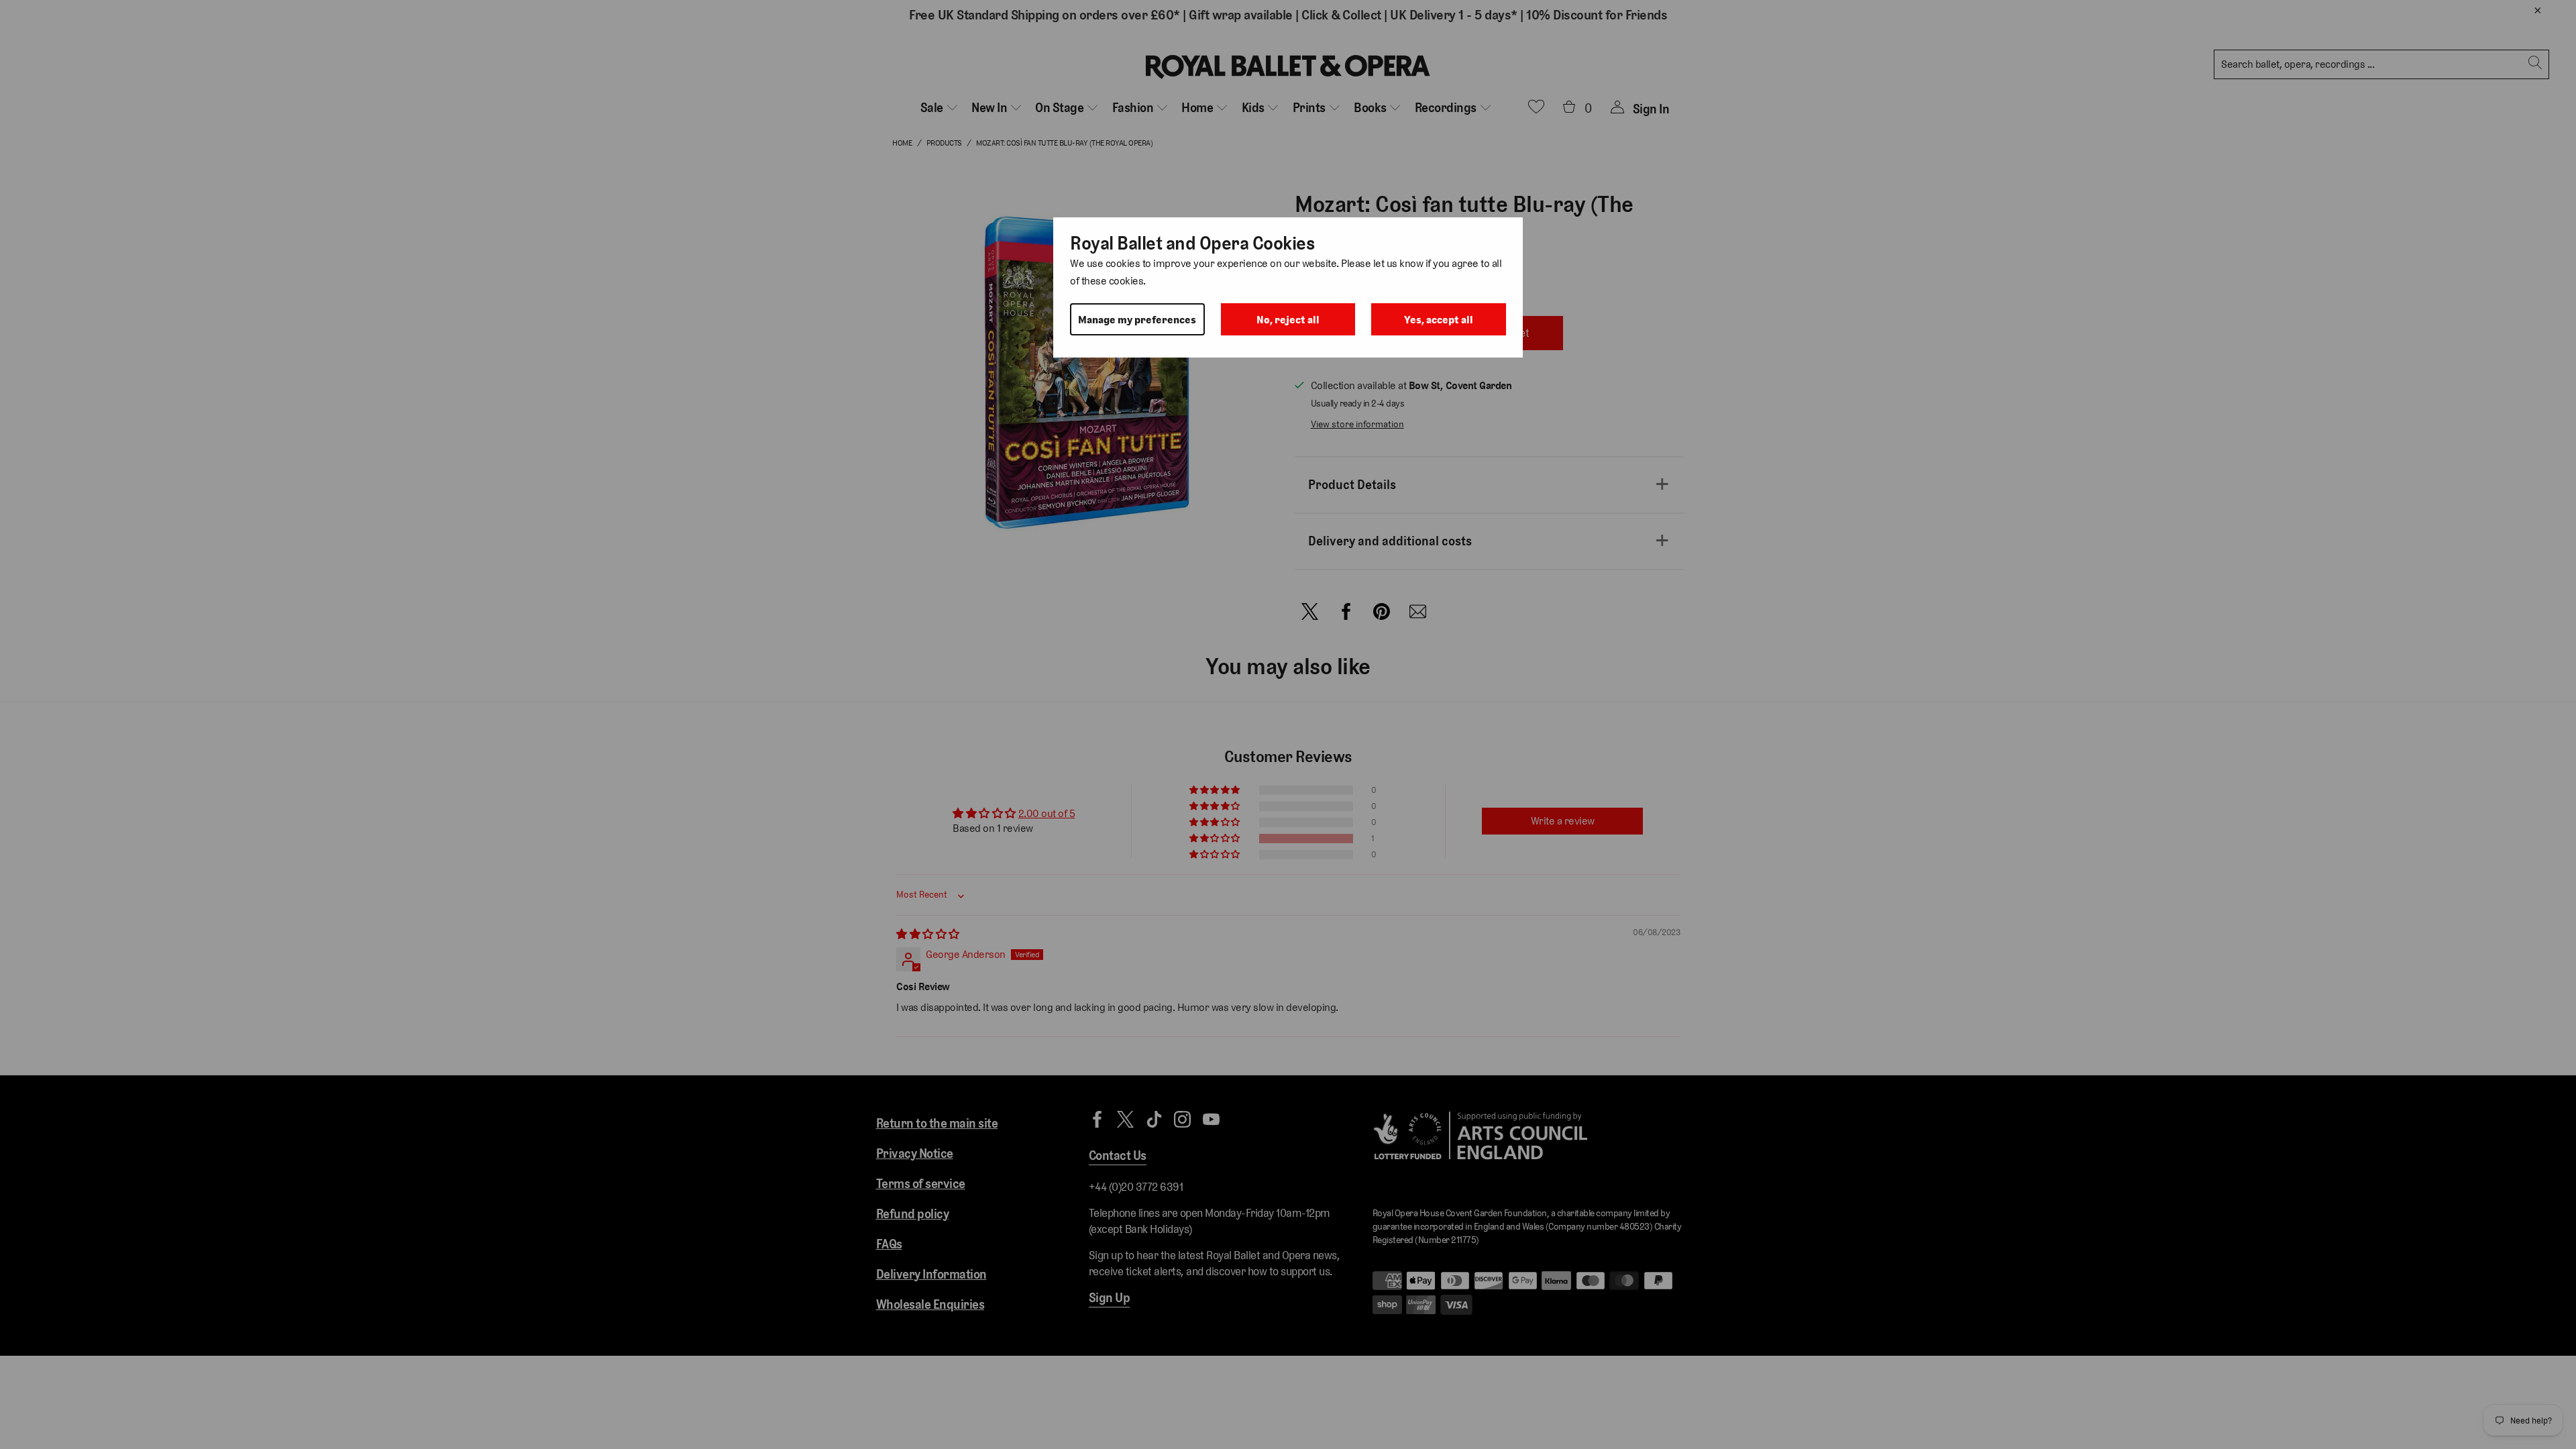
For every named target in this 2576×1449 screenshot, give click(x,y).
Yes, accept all (1439, 320)
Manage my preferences (1137, 320)
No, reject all (1288, 320)
